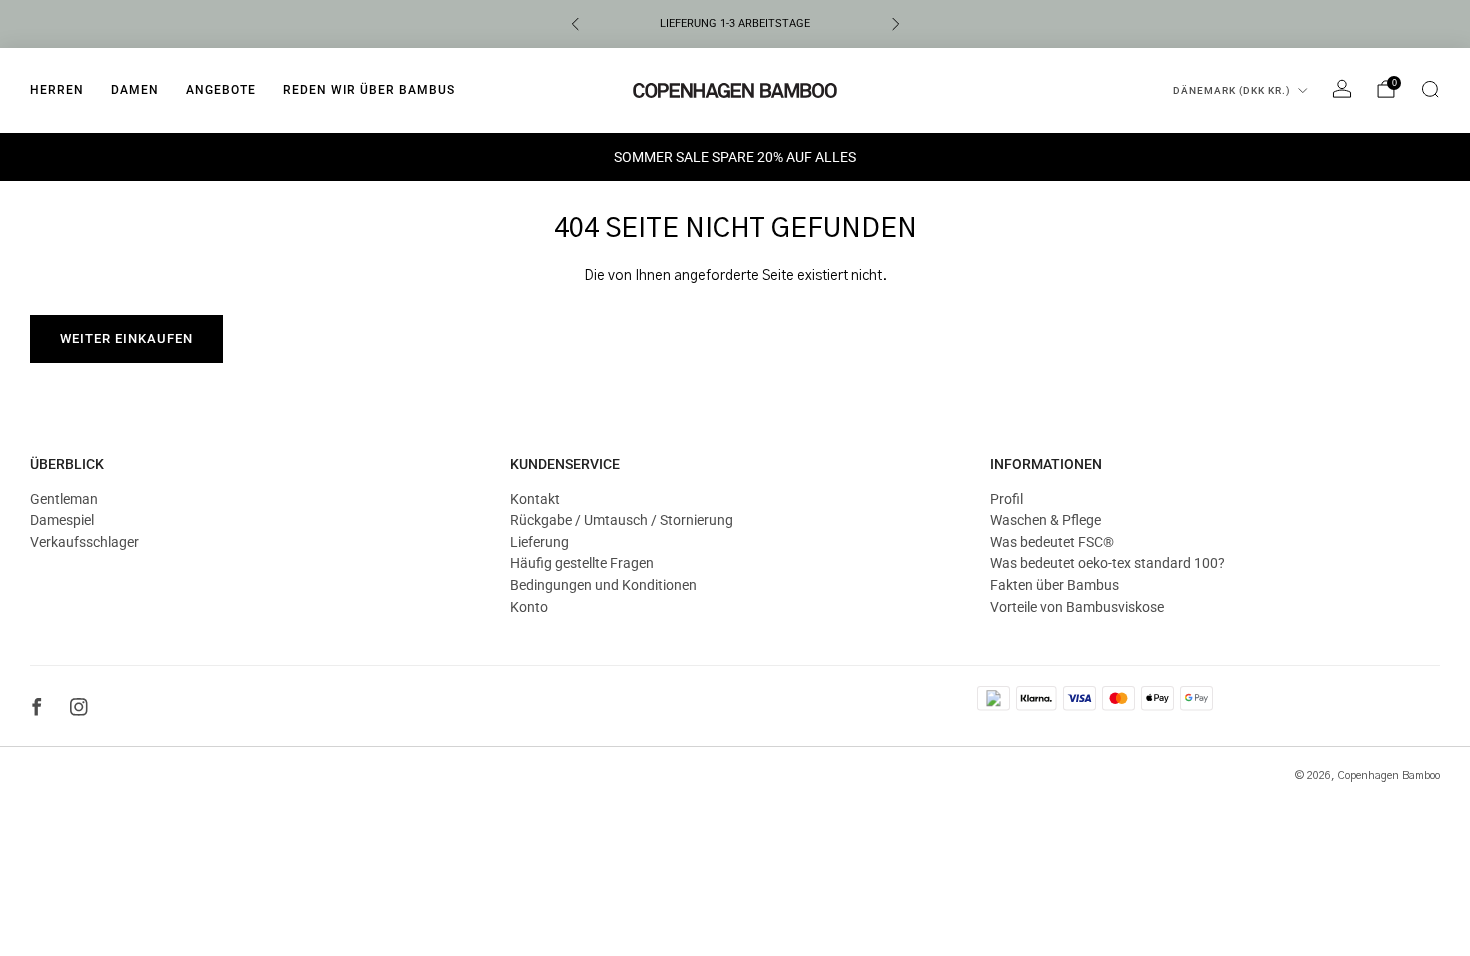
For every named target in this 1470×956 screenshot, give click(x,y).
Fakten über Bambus (1054, 585)
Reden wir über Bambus (369, 90)
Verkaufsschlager (84, 542)
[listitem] (735, 24)
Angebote (221, 90)
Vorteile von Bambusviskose (1077, 607)
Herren (57, 90)
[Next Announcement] (896, 24)
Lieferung (539, 542)
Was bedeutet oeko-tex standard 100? (1107, 563)
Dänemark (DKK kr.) (1232, 90)
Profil (1006, 499)
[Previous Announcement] (575, 24)
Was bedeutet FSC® (1052, 542)
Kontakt (535, 499)
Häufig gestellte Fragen (582, 563)
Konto (529, 607)
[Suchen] (1430, 89)
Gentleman (64, 499)
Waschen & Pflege (1045, 520)
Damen (135, 90)
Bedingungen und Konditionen (603, 585)
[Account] (1342, 89)
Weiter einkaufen (126, 338)
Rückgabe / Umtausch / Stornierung (621, 520)
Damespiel (62, 520)
